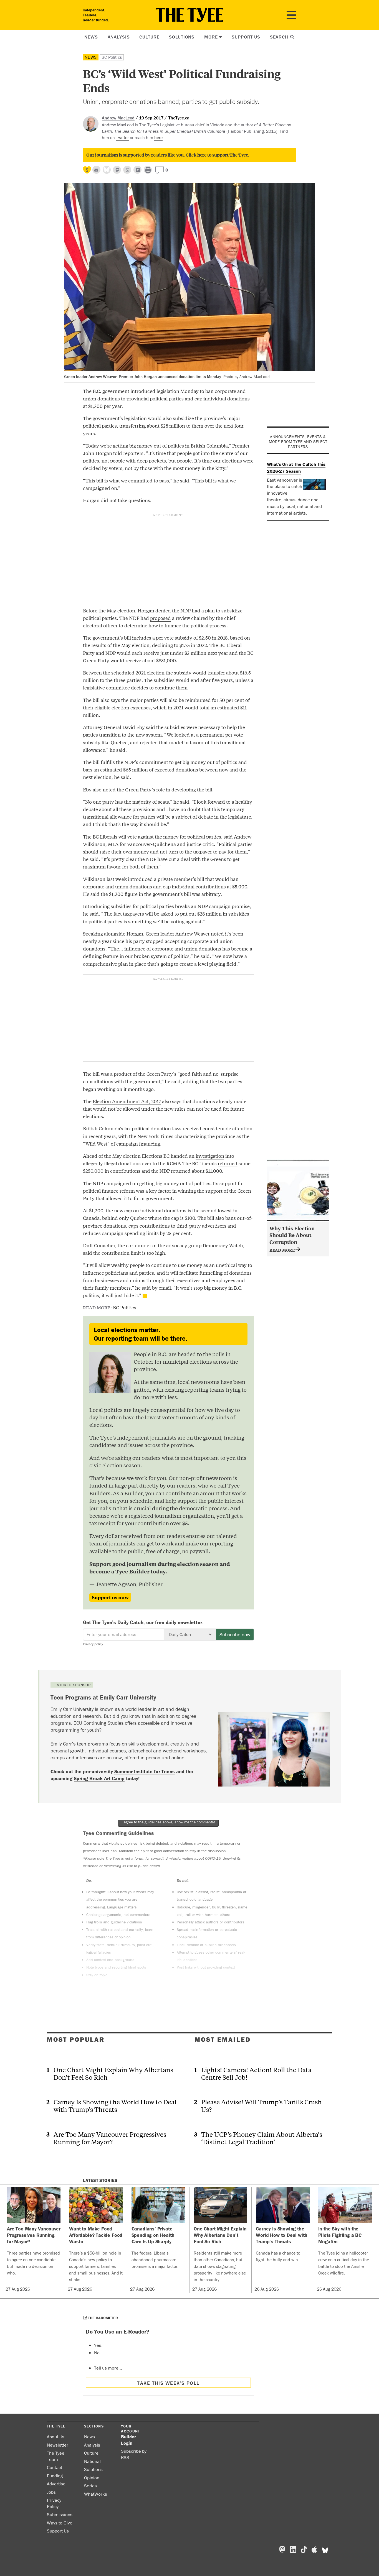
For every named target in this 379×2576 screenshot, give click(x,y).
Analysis (119, 37)
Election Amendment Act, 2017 (127, 1101)
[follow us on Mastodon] (117, 170)
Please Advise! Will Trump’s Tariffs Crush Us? (261, 2105)
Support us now (110, 1597)
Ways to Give (60, 2523)
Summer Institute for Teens (145, 1771)
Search (280, 37)
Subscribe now (235, 1635)
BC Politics (112, 57)
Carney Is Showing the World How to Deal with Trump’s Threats (115, 2105)
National (92, 2461)
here (158, 137)
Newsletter (58, 2445)
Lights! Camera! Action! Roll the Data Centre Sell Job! (256, 2073)
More (211, 37)
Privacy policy (93, 1644)
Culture (149, 37)
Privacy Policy (54, 2503)
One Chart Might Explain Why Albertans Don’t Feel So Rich (113, 2073)
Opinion (92, 2478)
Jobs (51, 2492)
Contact (55, 2467)
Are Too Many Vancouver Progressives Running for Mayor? (110, 2138)
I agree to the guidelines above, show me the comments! (168, 1822)
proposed (161, 618)
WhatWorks (96, 2494)
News (91, 37)
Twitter (122, 137)
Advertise (56, 2484)
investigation (210, 1156)
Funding (55, 2476)
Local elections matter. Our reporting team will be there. (141, 1334)
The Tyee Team (56, 2456)
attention (242, 1128)
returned (228, 1163)
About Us (56, 2437)
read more (283, 1250)
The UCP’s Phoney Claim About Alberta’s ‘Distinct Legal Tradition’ (262, 2138)
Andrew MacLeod (118, 118)
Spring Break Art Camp (99, 1778)
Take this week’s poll (168, 2383)
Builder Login (128, 2440)
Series (90, 2486)
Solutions (182, 37)
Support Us (246, 37)
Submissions (60, 2514)
